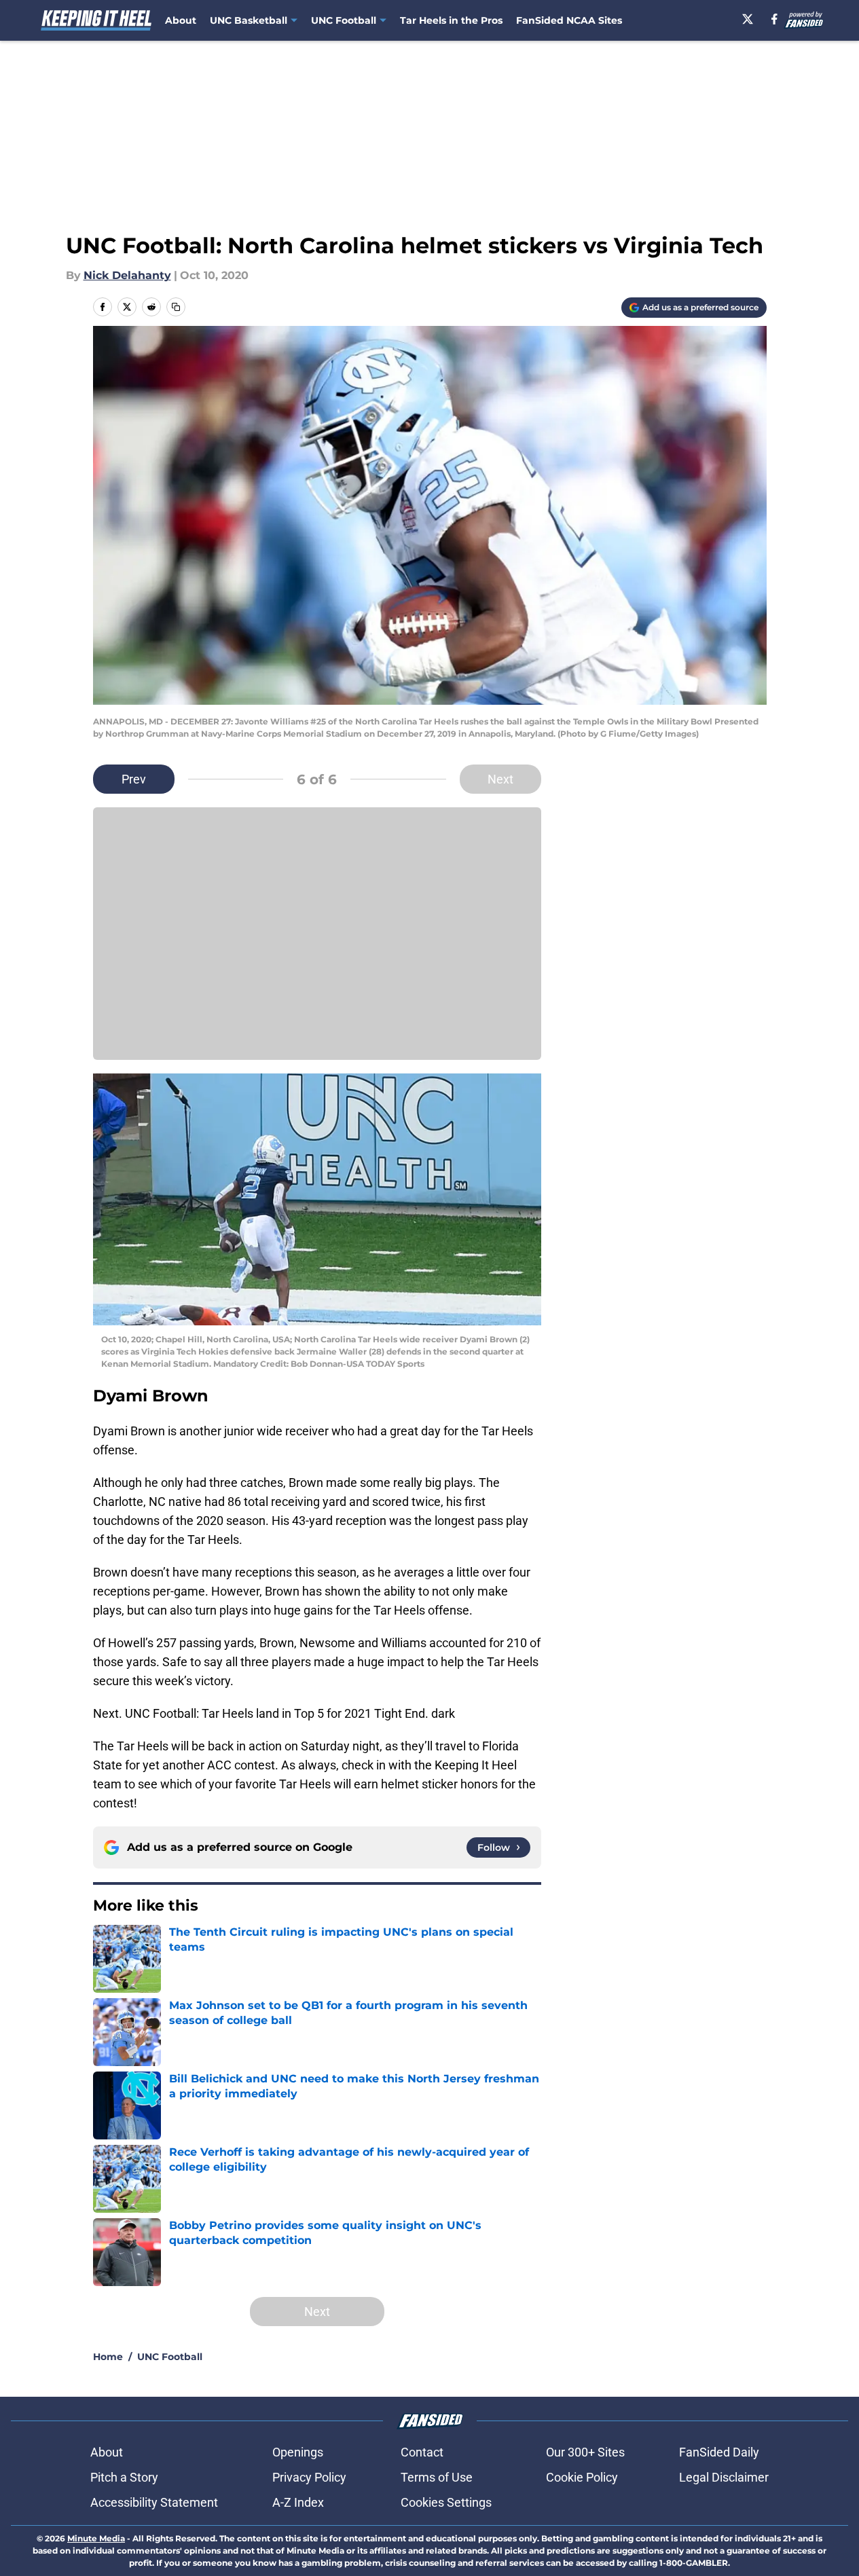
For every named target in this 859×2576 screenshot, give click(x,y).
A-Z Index (298, 2502)
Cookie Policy (582, 2477)
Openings (298, 2452)
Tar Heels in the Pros (451, 20)
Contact (422, 2452)
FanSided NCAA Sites (569, 20)
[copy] (176, 307)
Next (500, 779)
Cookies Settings (446, 2502)
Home (108, 2357)
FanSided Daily (719, 2452)
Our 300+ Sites (585, 2452)
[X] (748, 19)
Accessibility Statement (154, 2502)
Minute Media (96, 2538)
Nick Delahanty (127, 275)
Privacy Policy (309, 2477)
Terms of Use (437, 2477)
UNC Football (170, 2357)
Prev (134, 779)
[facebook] (774, 19)
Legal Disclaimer (724, 2477)
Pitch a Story (124, 2477)
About (181, 20)
